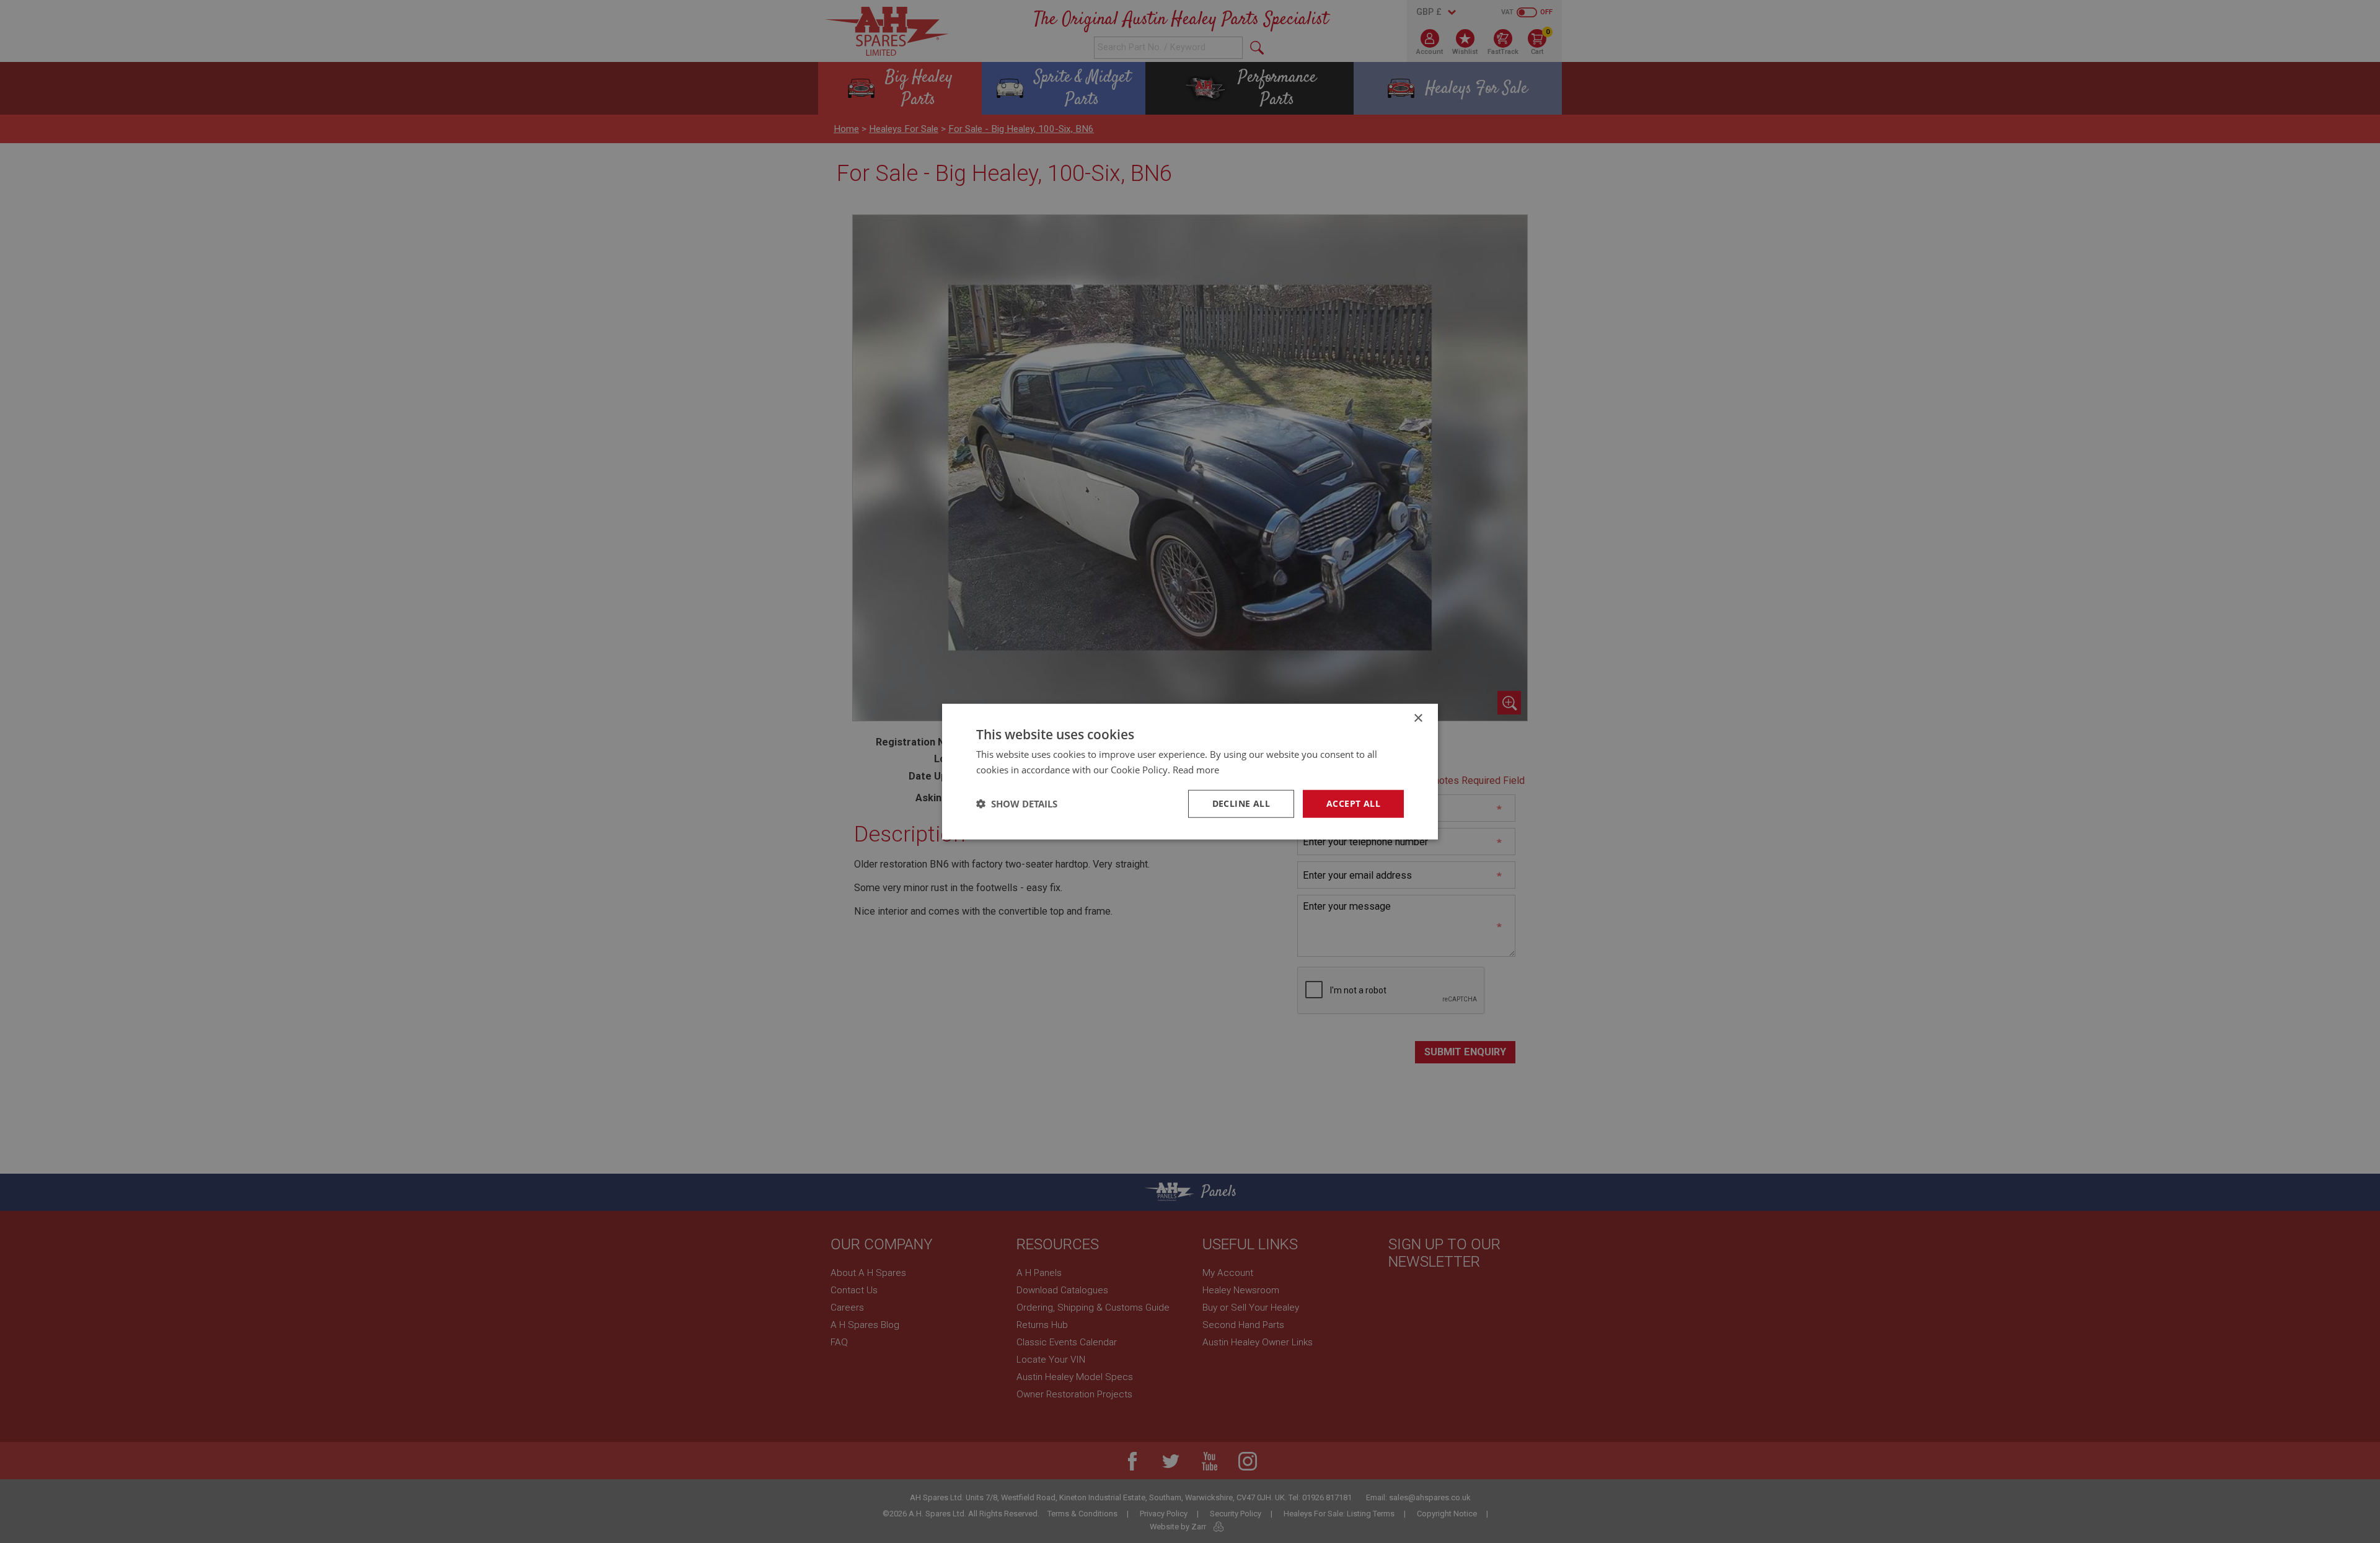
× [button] (1418, 719)
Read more (1196, 770)
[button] (1017, 804)
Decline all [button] (1241, 803)
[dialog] (1190, 771)
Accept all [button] (1353, 803)
